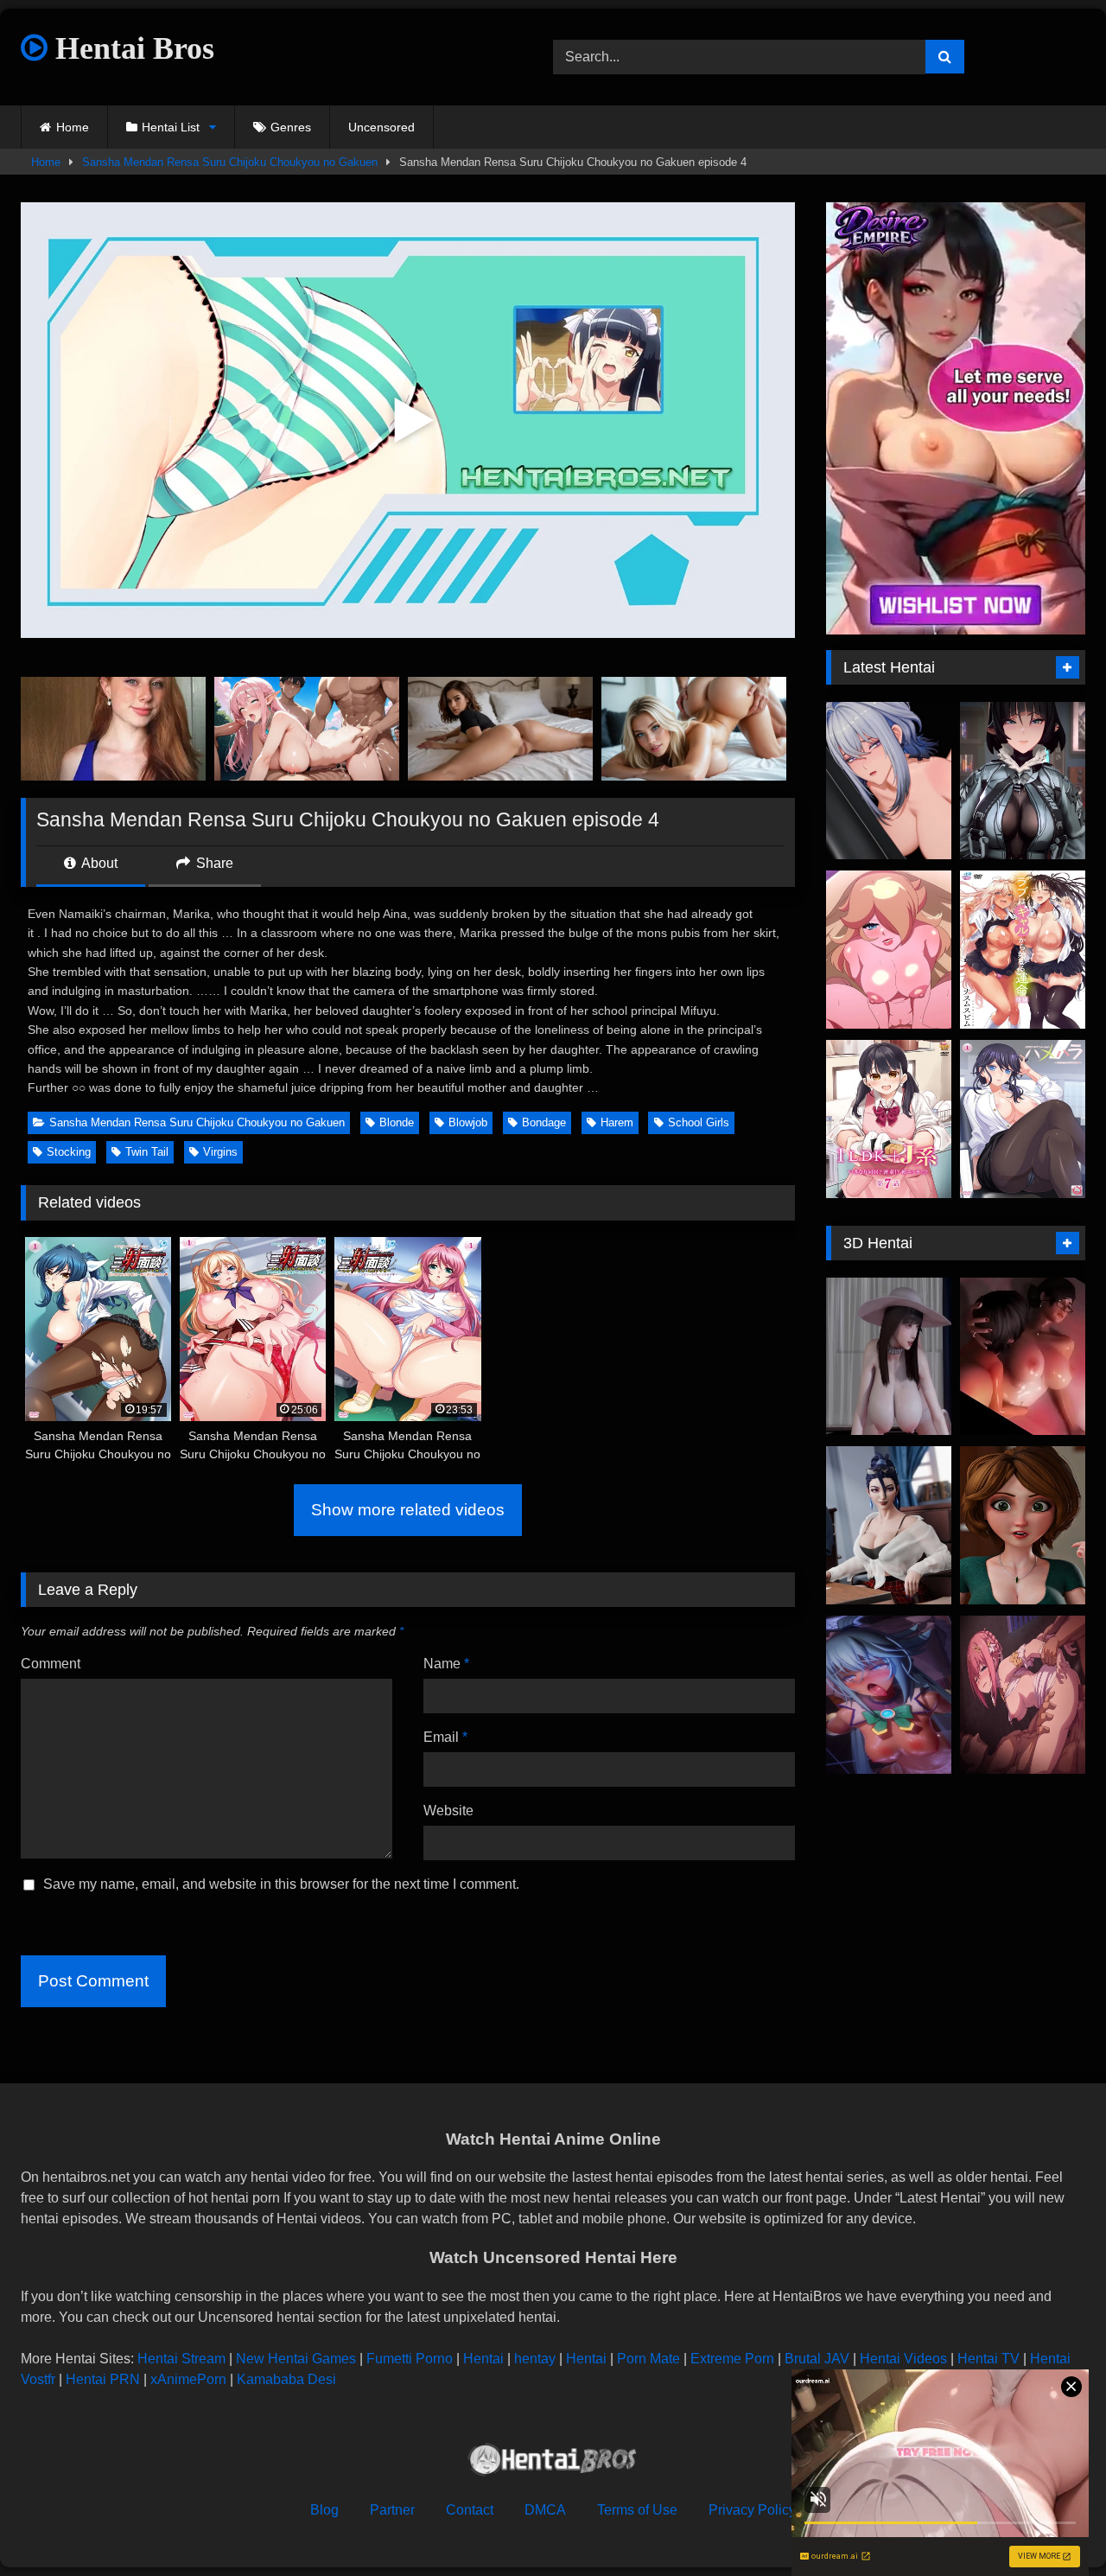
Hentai (483, 2359)
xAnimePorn (188, 2379)
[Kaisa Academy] (889, 1525)
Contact (470, 2510)
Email (445, 1737)
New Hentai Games (296, 2359)
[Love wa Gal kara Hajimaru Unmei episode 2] (1023, 950)
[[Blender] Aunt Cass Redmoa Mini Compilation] (1023, 1525)
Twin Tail (147, 1152)
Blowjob (468, 1122)
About (98, 863)
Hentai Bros (131, 48)
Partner (392, 2510)
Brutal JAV (817, 2359)
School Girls (699, 1122)
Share (213, 863)
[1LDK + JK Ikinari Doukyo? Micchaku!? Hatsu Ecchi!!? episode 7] (889, 1119)
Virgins (220, 1152)
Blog (324, 2510)
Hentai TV (988, 2359)
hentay (535, 2359)
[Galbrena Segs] (889, 781)
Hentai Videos (903, 2359)
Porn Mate (648, 2359)
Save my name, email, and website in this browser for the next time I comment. (281, 1884)
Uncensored (381, 127)
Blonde (397, 1122)
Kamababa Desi (286, 2379)
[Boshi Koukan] (1023, 1357)
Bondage (544, 1122)
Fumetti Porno (410, 2359)
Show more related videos (408, 1510)
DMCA (545, 2510)
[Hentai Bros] (553, 2462)
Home (73, 127)
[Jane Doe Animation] (1023, 781)
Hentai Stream (181, 2359)
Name (446, 1664)
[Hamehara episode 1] (1023, 1119)
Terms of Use (637, 2510)
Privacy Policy (752, 2510)
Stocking (69, 1152)
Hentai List (171, 127)
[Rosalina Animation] (889, 950)
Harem (617, 1122)
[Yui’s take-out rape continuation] (1023, 1695)
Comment (51, 1664)
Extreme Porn (732, 2359)
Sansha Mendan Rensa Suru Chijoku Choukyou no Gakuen (230, 162)
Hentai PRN (103, 2379)
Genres (291, 127)
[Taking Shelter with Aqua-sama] (889, 1695)
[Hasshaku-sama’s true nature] (889, 1357)
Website (448, 1811)
